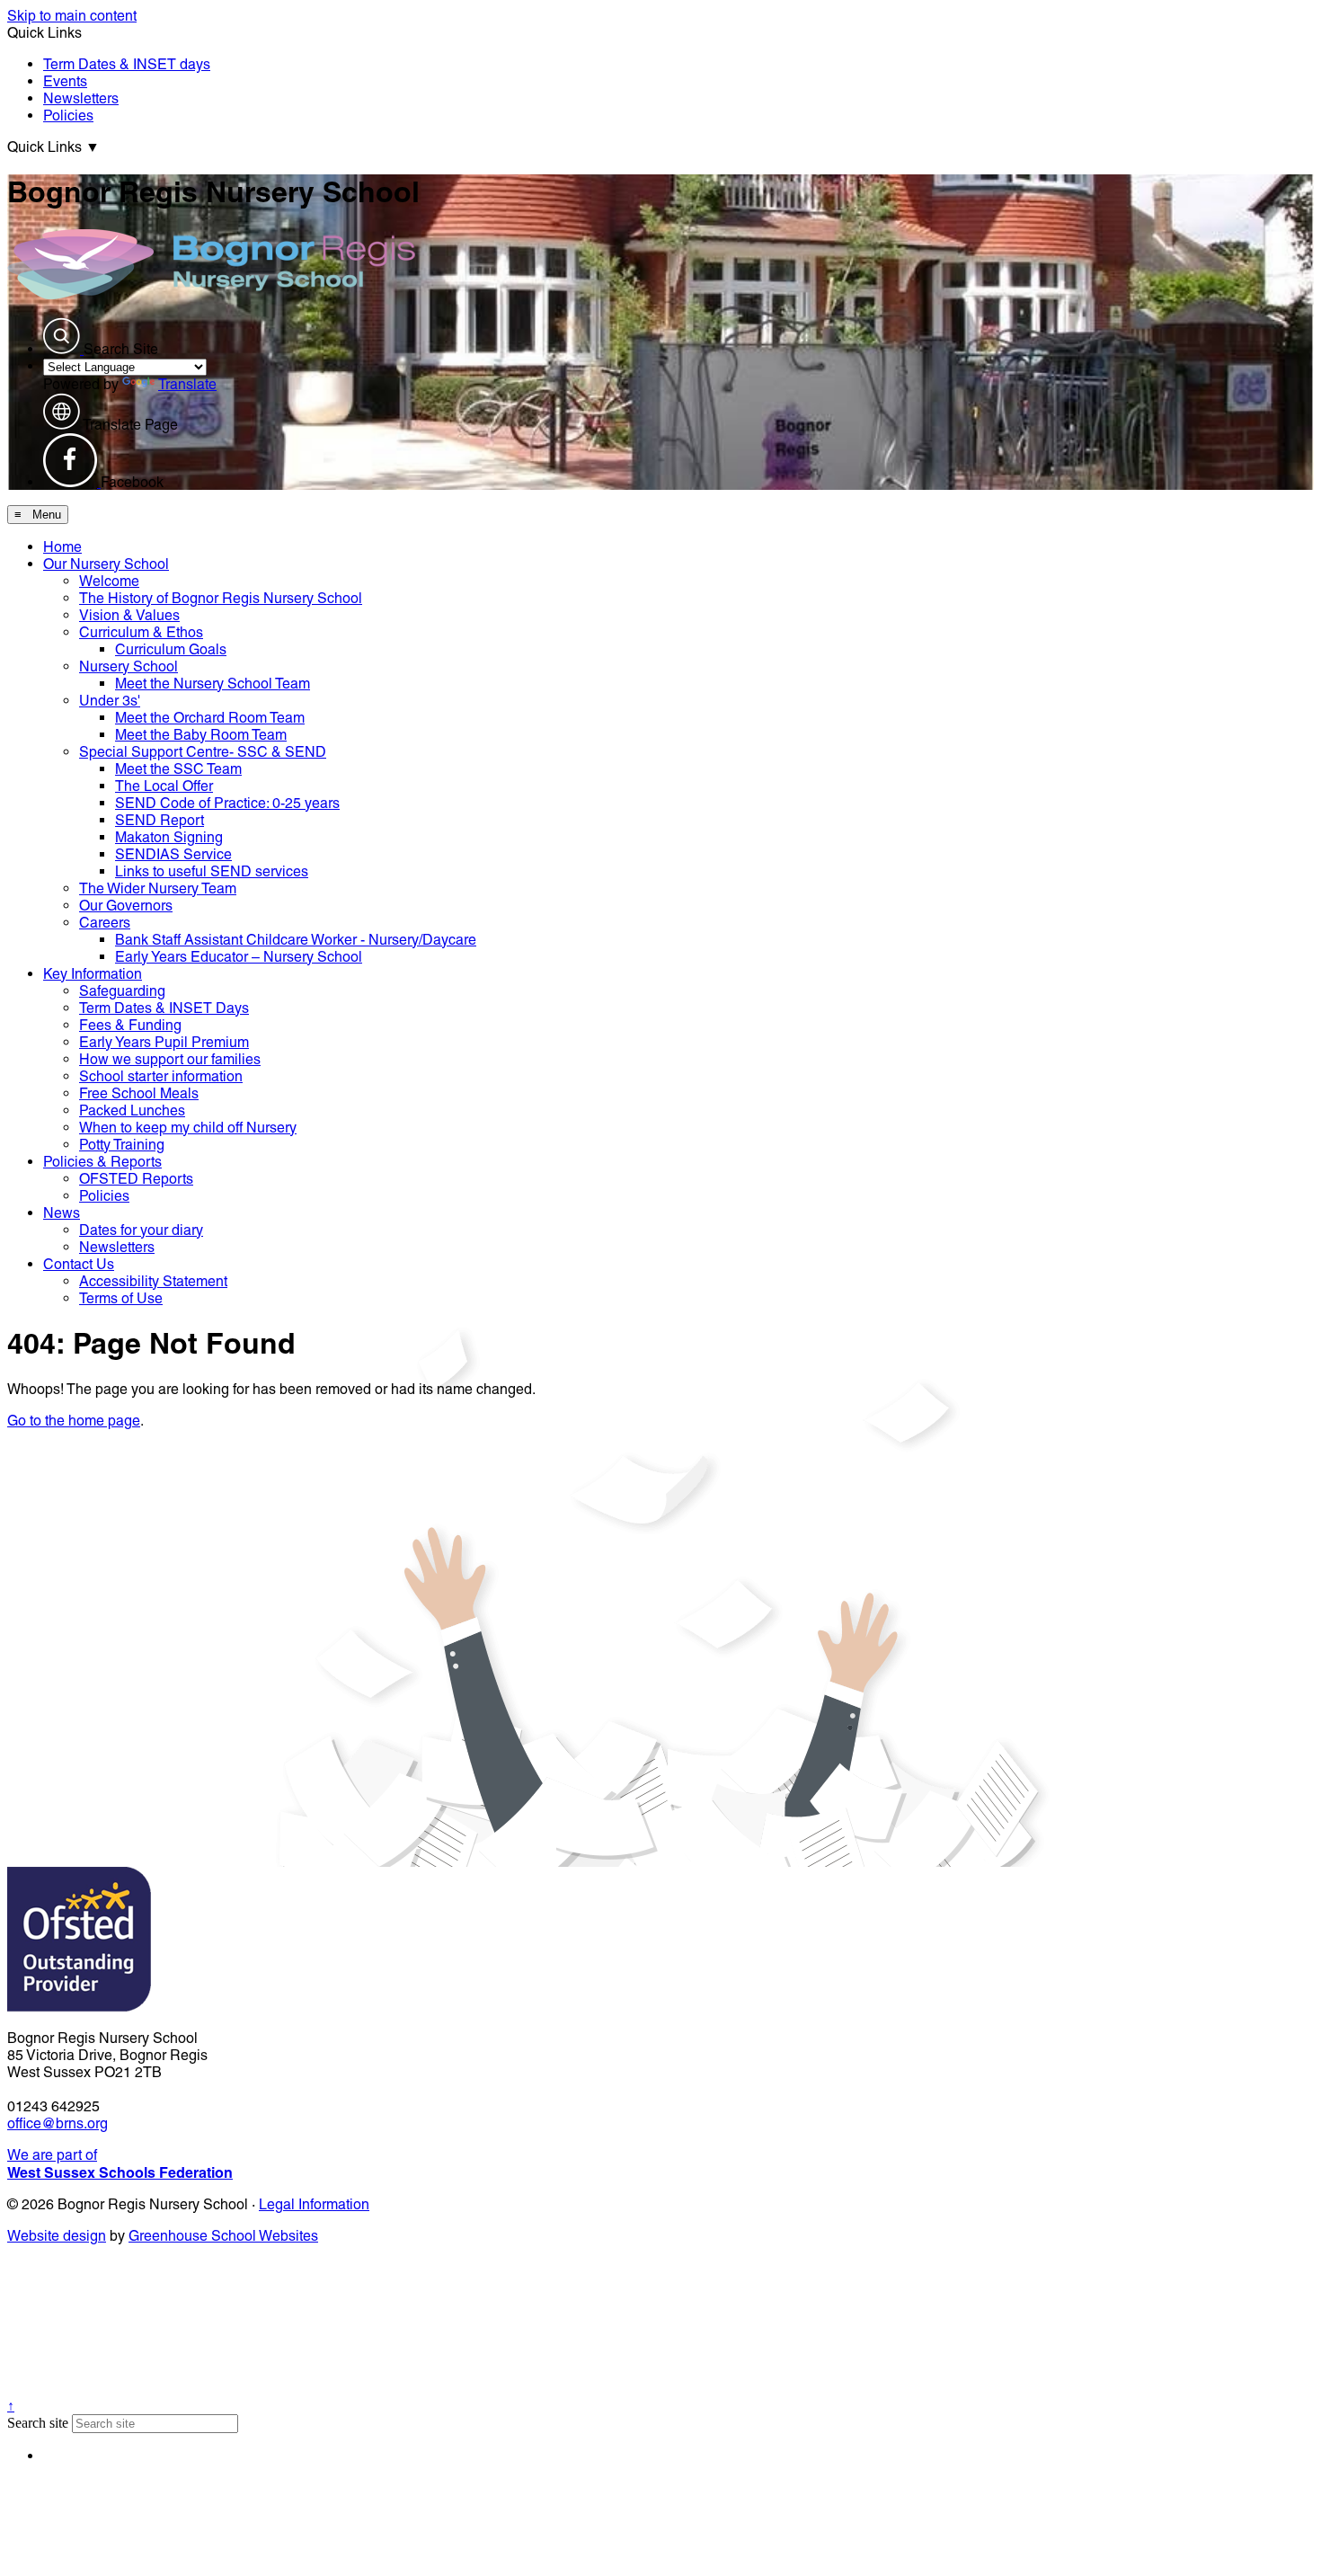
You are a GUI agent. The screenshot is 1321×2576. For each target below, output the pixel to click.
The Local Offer (164, 786)
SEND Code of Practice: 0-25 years (227, 803)
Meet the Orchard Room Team (210, 718)
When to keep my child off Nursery (188, 1128)
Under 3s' (110, 701)
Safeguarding (122, 991)
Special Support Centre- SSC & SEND (203, 752)
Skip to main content (72, 16)
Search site (38, 2423)
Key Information (93, 974)
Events (65, 81)
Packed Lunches (132, 1110)
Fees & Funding (130, 1025)
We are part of (120, 2164)
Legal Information (314, 2204)
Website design (57, 2236)
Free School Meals (139, 1093)
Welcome (109, 581)
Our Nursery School (106, 564)
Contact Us (79, 1264)
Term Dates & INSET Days (164, 1008)
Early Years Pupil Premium (164, 1042)
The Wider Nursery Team (158, 888)
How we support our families (170, 1059)
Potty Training (122, 1145)
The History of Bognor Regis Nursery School (221, 598)
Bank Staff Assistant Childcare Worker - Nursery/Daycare (296, 940)
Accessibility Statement (153, 1281)
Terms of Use (121, 1298)
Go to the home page (74, 1421)
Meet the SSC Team (178, 769)
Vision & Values (129, 615)
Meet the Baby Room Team (201, 735)
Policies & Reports (102, 1162)
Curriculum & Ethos (141, 632)
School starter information (161, 1076)
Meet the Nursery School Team (213, 684)
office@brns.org (58, 2123)
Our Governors (126, 906)
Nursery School (129, 666)
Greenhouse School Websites (223, 2236)
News (62, 1213)
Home (62, 547)
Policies (68, 115)
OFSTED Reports (136, 1179)
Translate (187, 384)
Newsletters (81, 98)
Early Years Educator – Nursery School (239, 957)
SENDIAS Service (173, 854)
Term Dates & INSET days (127, 64)
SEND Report (160, 820)
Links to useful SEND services (212, 871)
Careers (105, 923)
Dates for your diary (141, 1230)
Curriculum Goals (171, 649)
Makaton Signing (169, 837)
